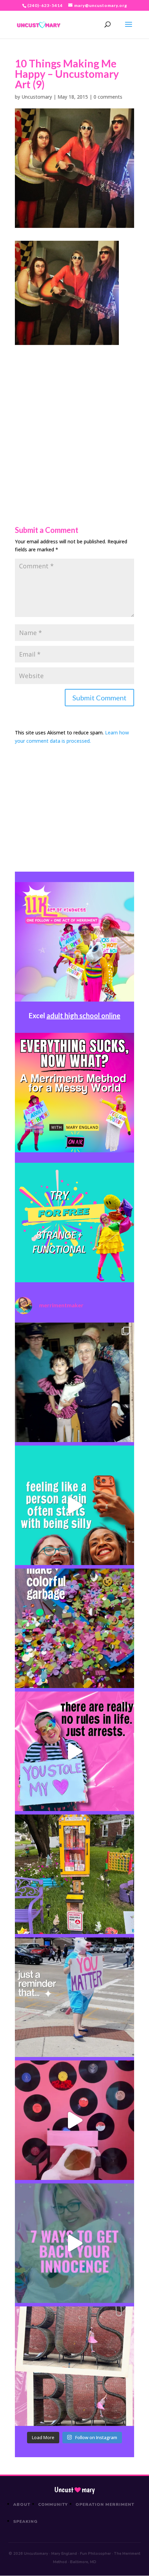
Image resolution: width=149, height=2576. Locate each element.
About (22, 2504)
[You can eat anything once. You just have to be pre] (74, 1751)
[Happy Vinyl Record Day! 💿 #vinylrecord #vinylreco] (74, 2120)
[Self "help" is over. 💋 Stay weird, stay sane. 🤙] (74, 1505)
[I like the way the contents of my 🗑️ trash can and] (74, 1628)
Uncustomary (37, 97)
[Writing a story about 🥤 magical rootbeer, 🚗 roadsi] (74, 2243)
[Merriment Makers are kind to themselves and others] (74, 1997)
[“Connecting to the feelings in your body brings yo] (74, 2366)
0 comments (108, 97)
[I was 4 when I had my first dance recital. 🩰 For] (74, 1382)
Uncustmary (74, 2490)
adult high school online (83, 1015)
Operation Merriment (105, 2504)
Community (53, 2504)
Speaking (25, 2521)
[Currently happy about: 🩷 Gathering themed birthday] (74, 1874)
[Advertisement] (74, 420)
